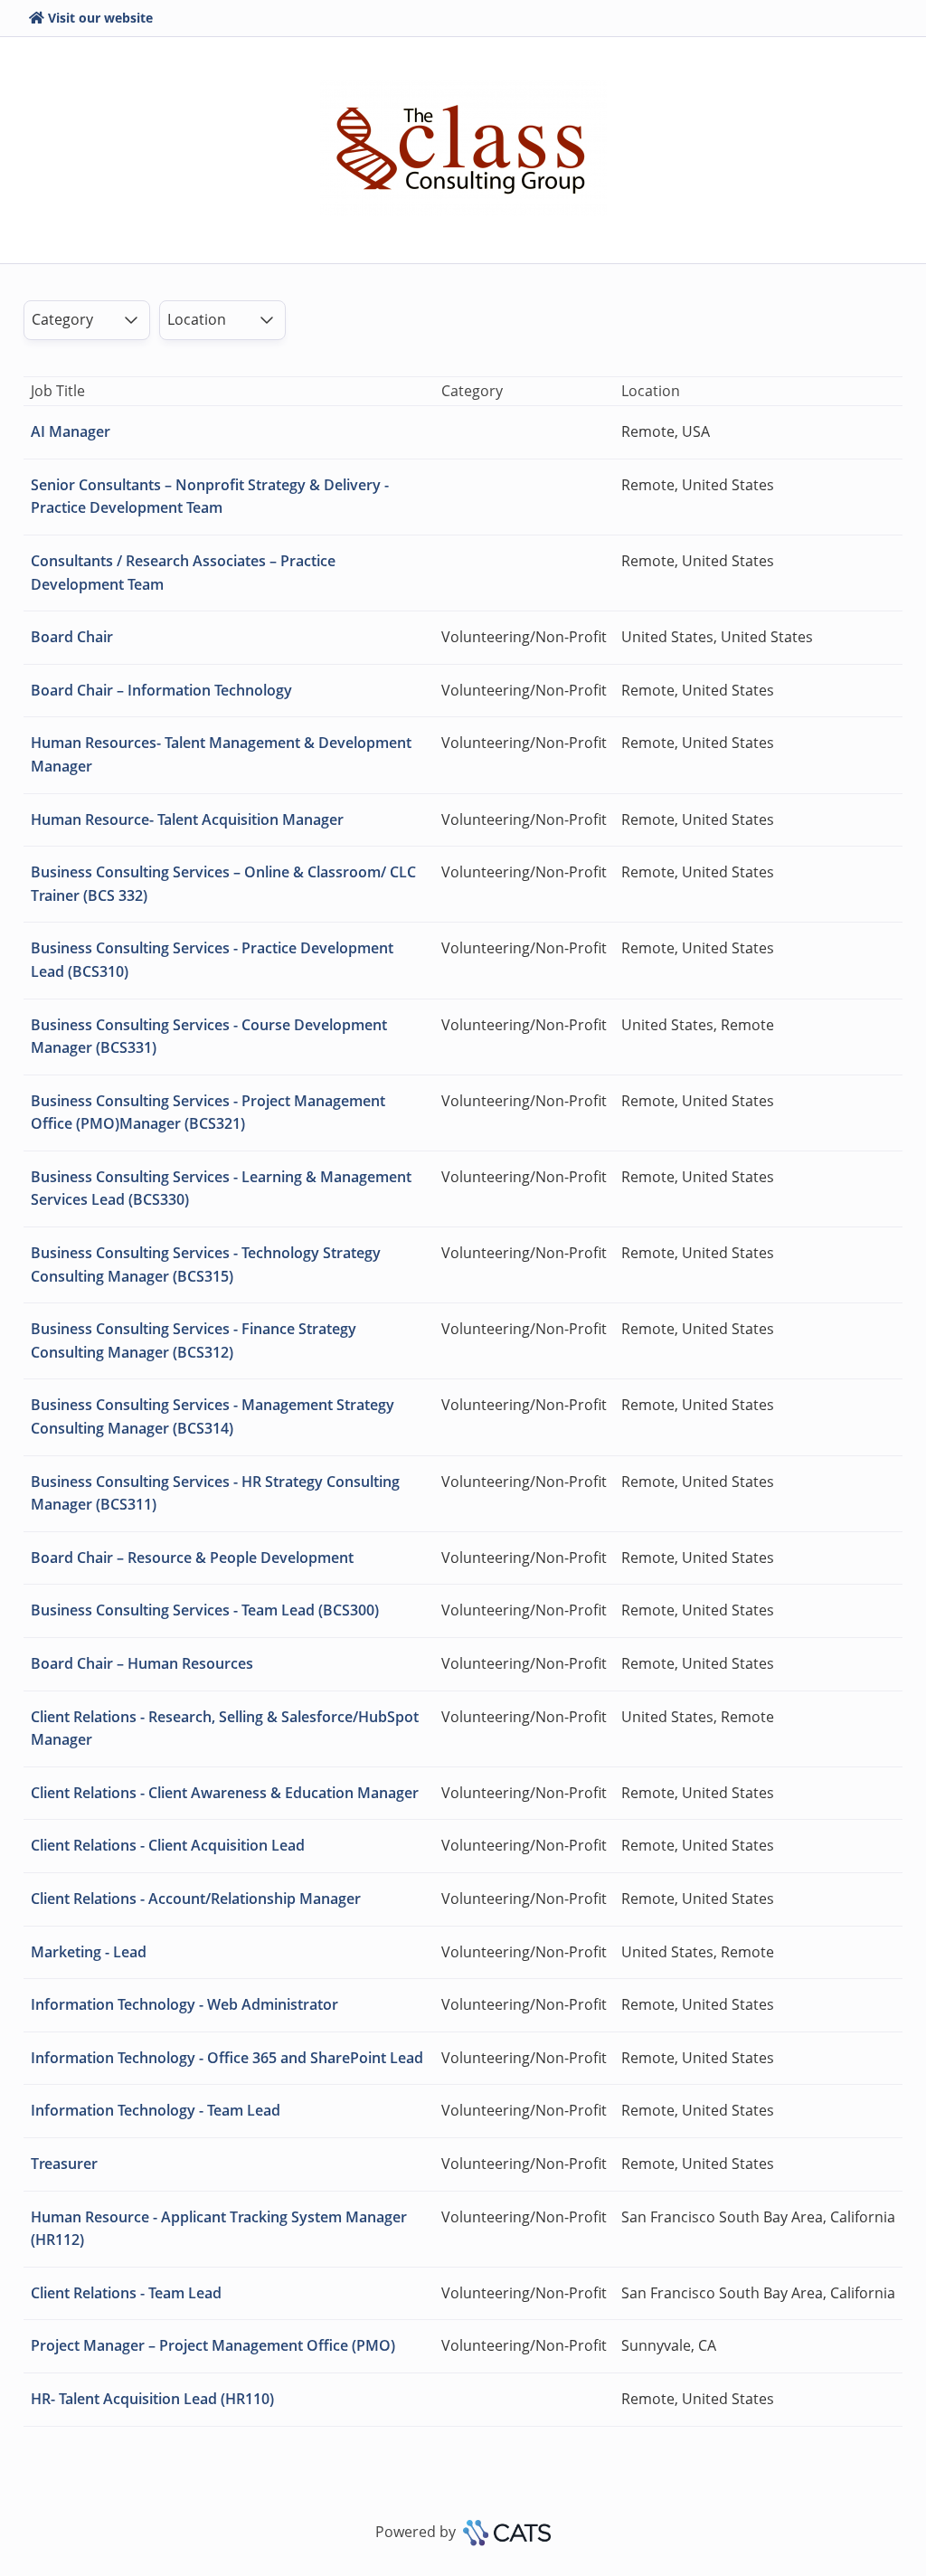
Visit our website (100, 18)
